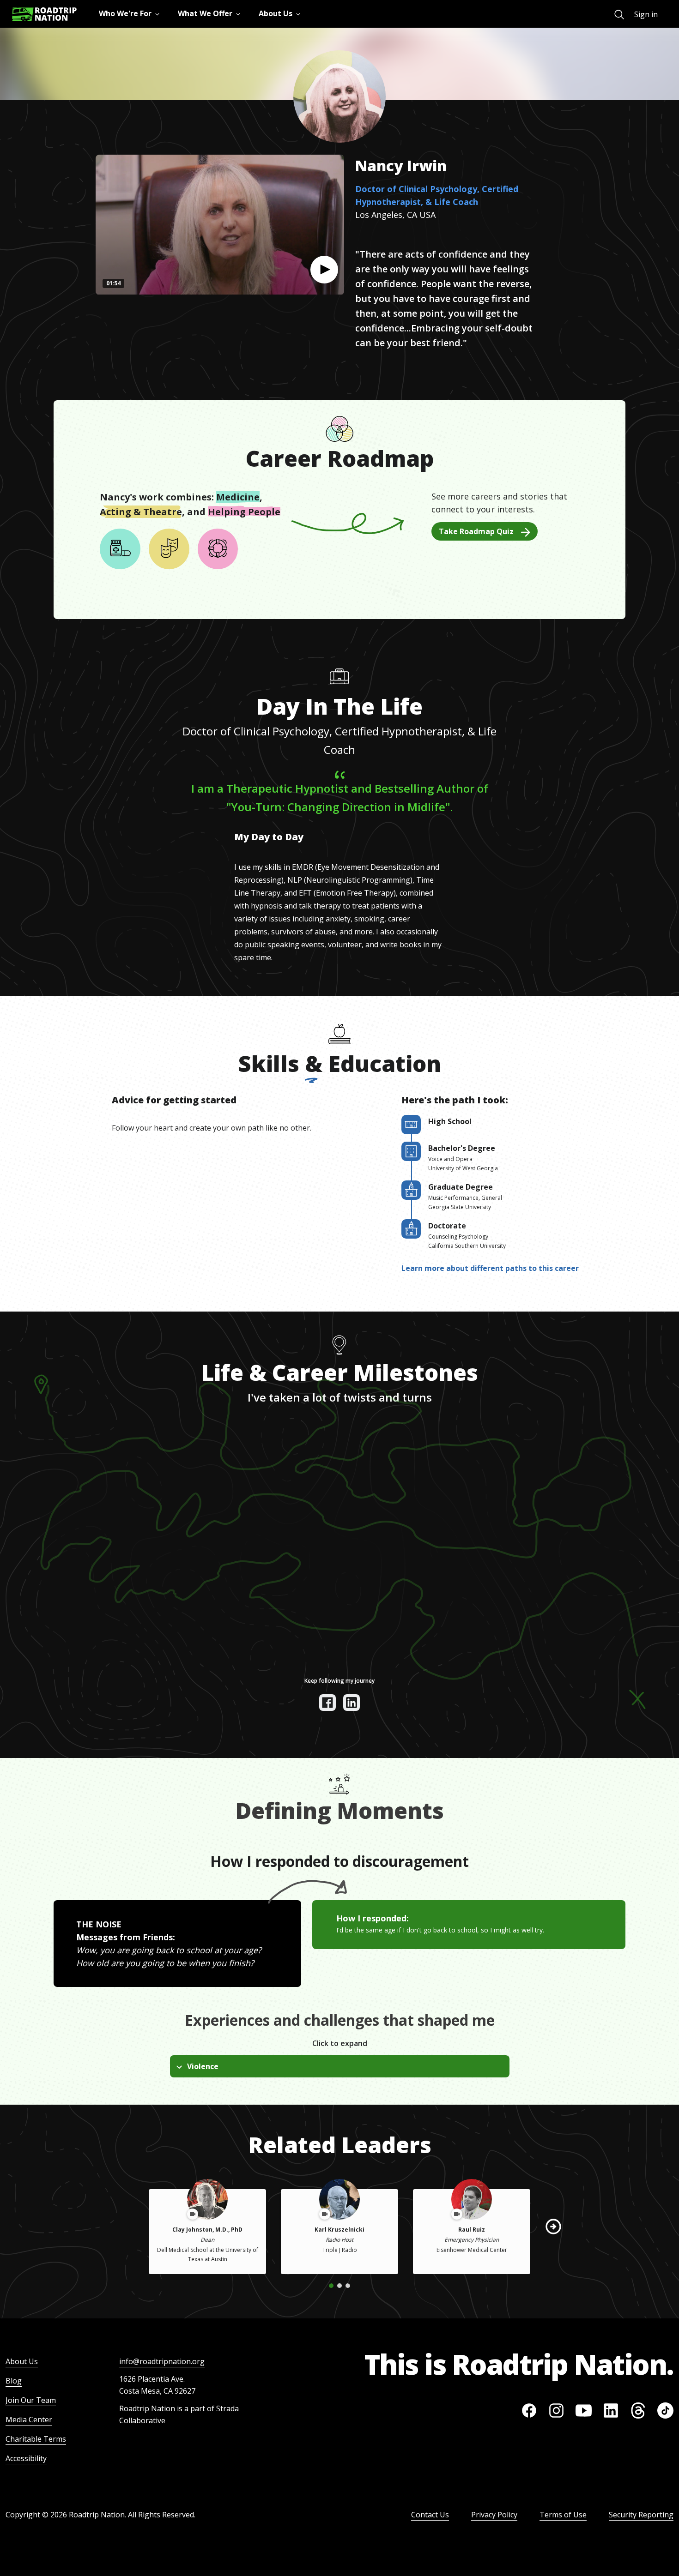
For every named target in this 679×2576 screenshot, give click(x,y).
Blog (14, 2381)
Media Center (29, 2420)
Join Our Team (31, 2400)
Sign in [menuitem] (646, 14)
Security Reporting (641, 2515)
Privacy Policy (494, 2515)
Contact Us (430, 2515)
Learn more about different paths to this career (490, 1268)
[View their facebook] (327, 1703)
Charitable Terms (36, 2439)
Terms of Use (563, 2515)
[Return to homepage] (44, 14)
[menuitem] (619, 15)
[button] (324, 270)
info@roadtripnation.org (162, 2361)
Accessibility (26, 2458)
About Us (22, 2361)
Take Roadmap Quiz (476, 531)
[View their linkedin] (352, 1703)
